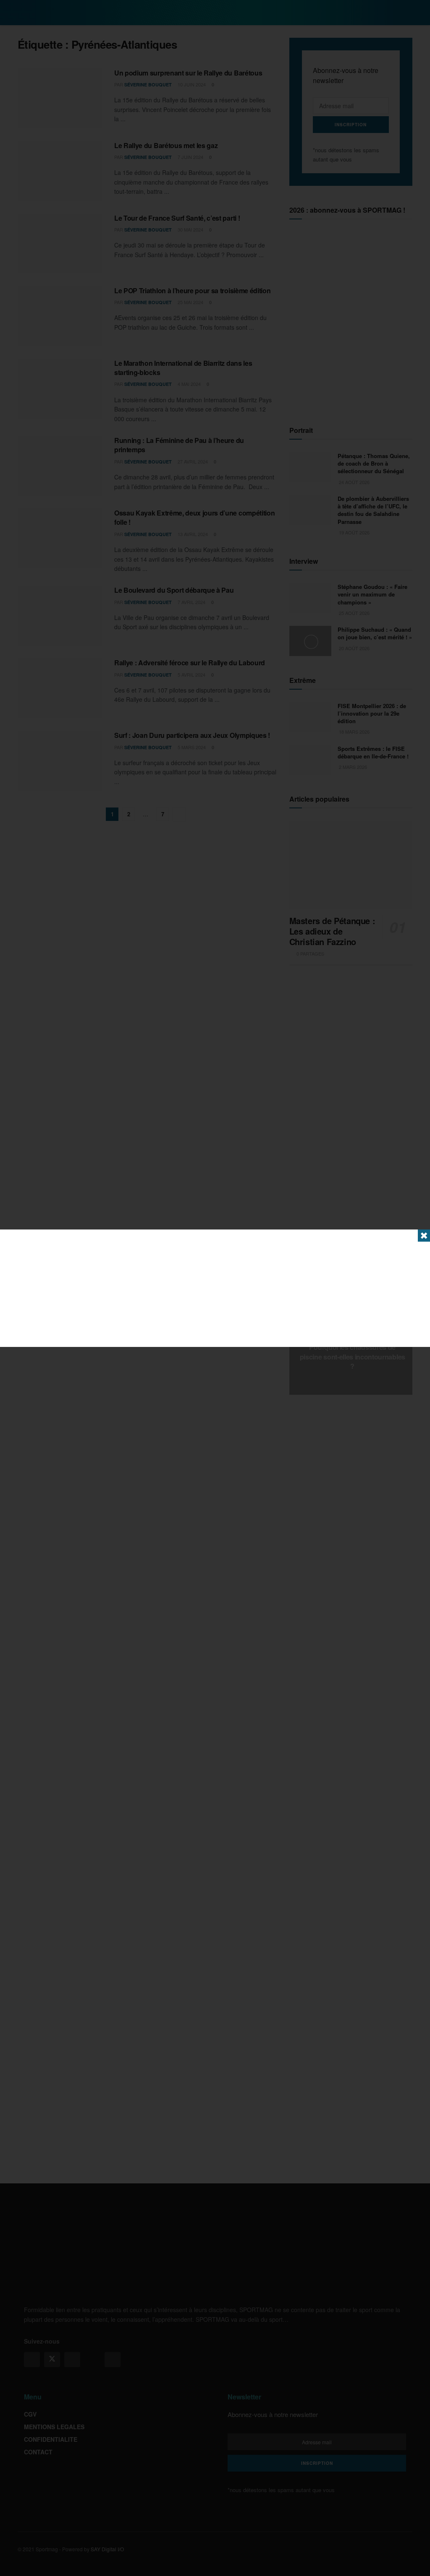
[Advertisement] (215, 1288)
